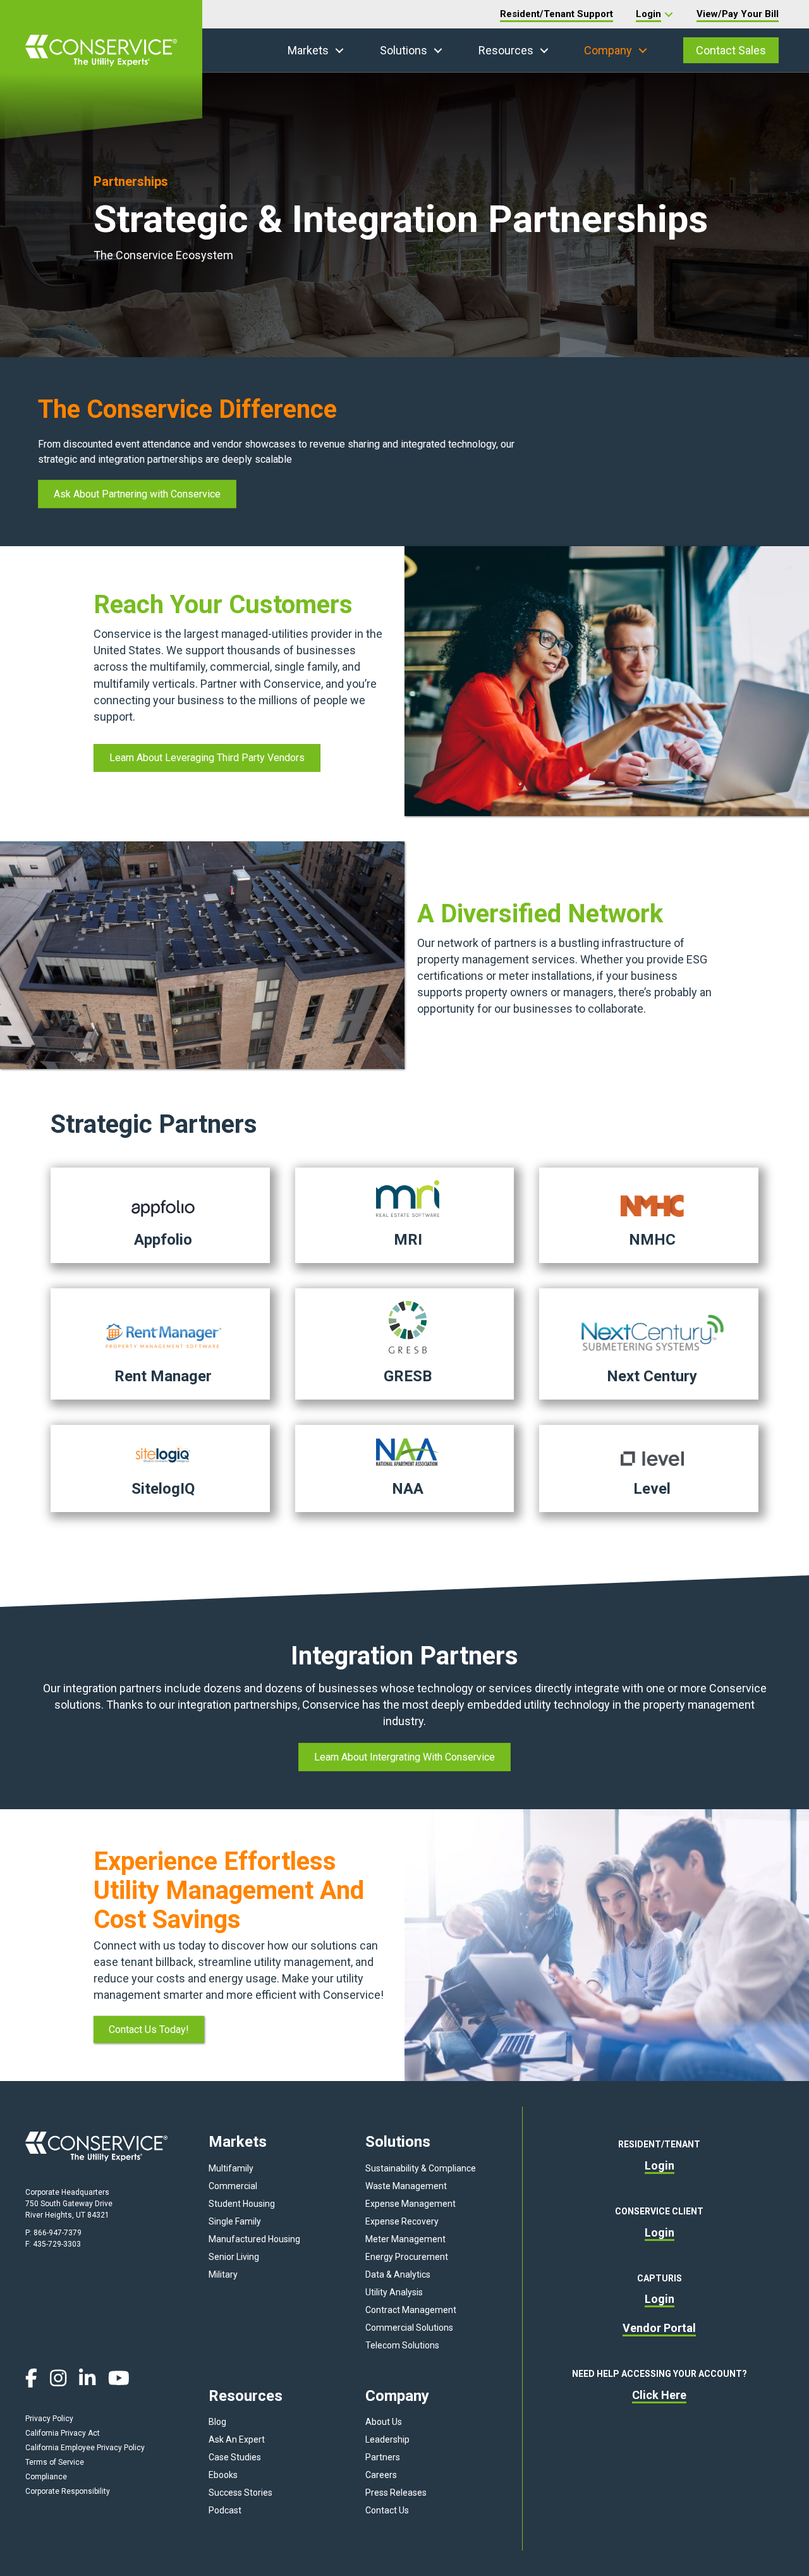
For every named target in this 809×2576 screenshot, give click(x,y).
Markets (308, 50)
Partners (383, 2457)
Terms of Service (55, 2462)
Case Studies (235, 2457)
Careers (381, 2475)
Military (223, 2274)
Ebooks (223, 2475)
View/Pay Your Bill (738, 14)
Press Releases (396, 2493)
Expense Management (411, 2204)
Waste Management (406, 2186)
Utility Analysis (394, 2292)
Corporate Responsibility (68, 2491)
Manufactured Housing (254, 2239)
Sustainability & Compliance (421, 2168)
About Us (384, 2422)
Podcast (225, 2510)
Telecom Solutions (402, 2345)
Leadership (387, 2439)
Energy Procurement (407, 2257)
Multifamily (231, 2168)
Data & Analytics (398, 2274)
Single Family (235, 2221)
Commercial (233, 2186)
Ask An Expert (237, 2439)
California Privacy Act (63, 2433)
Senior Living (234, 2257)
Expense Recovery (402, 2221)
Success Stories (240, 2493)
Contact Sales (731, 50)
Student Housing (242, 2204)
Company (608, 50)
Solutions (404, 50)
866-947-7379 (58, 2233)
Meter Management (405, 2239)
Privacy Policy (49, 2419)
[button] (339, 51)
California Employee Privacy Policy (85, 2448)
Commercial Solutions (409, 2328)
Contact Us (387, 2510)
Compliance (46, 2477)
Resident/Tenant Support (557, 14)
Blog (217, 2422)
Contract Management (411, 2310)
